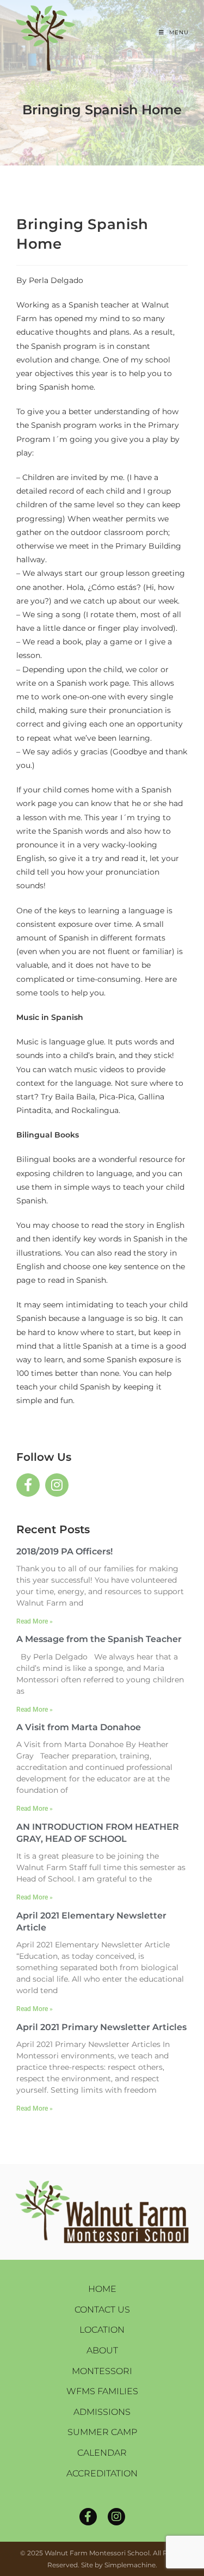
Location (102, 2330)
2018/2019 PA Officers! (64, 1551)
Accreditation (102, 2473)
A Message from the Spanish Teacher (99, 1639)
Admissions (102, 2412)
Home (102, 2289)
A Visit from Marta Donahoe (79, 1727)
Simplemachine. (131, 2565)
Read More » (35, 1621)
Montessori (102, 2371)
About (102, 2350)
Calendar (102, 2453)
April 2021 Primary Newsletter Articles (101, 2027)
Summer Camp (102, 2432)
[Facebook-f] (88, 2517)
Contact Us (102, 2310)
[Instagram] (116, 2517)
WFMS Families (102, 2391)
